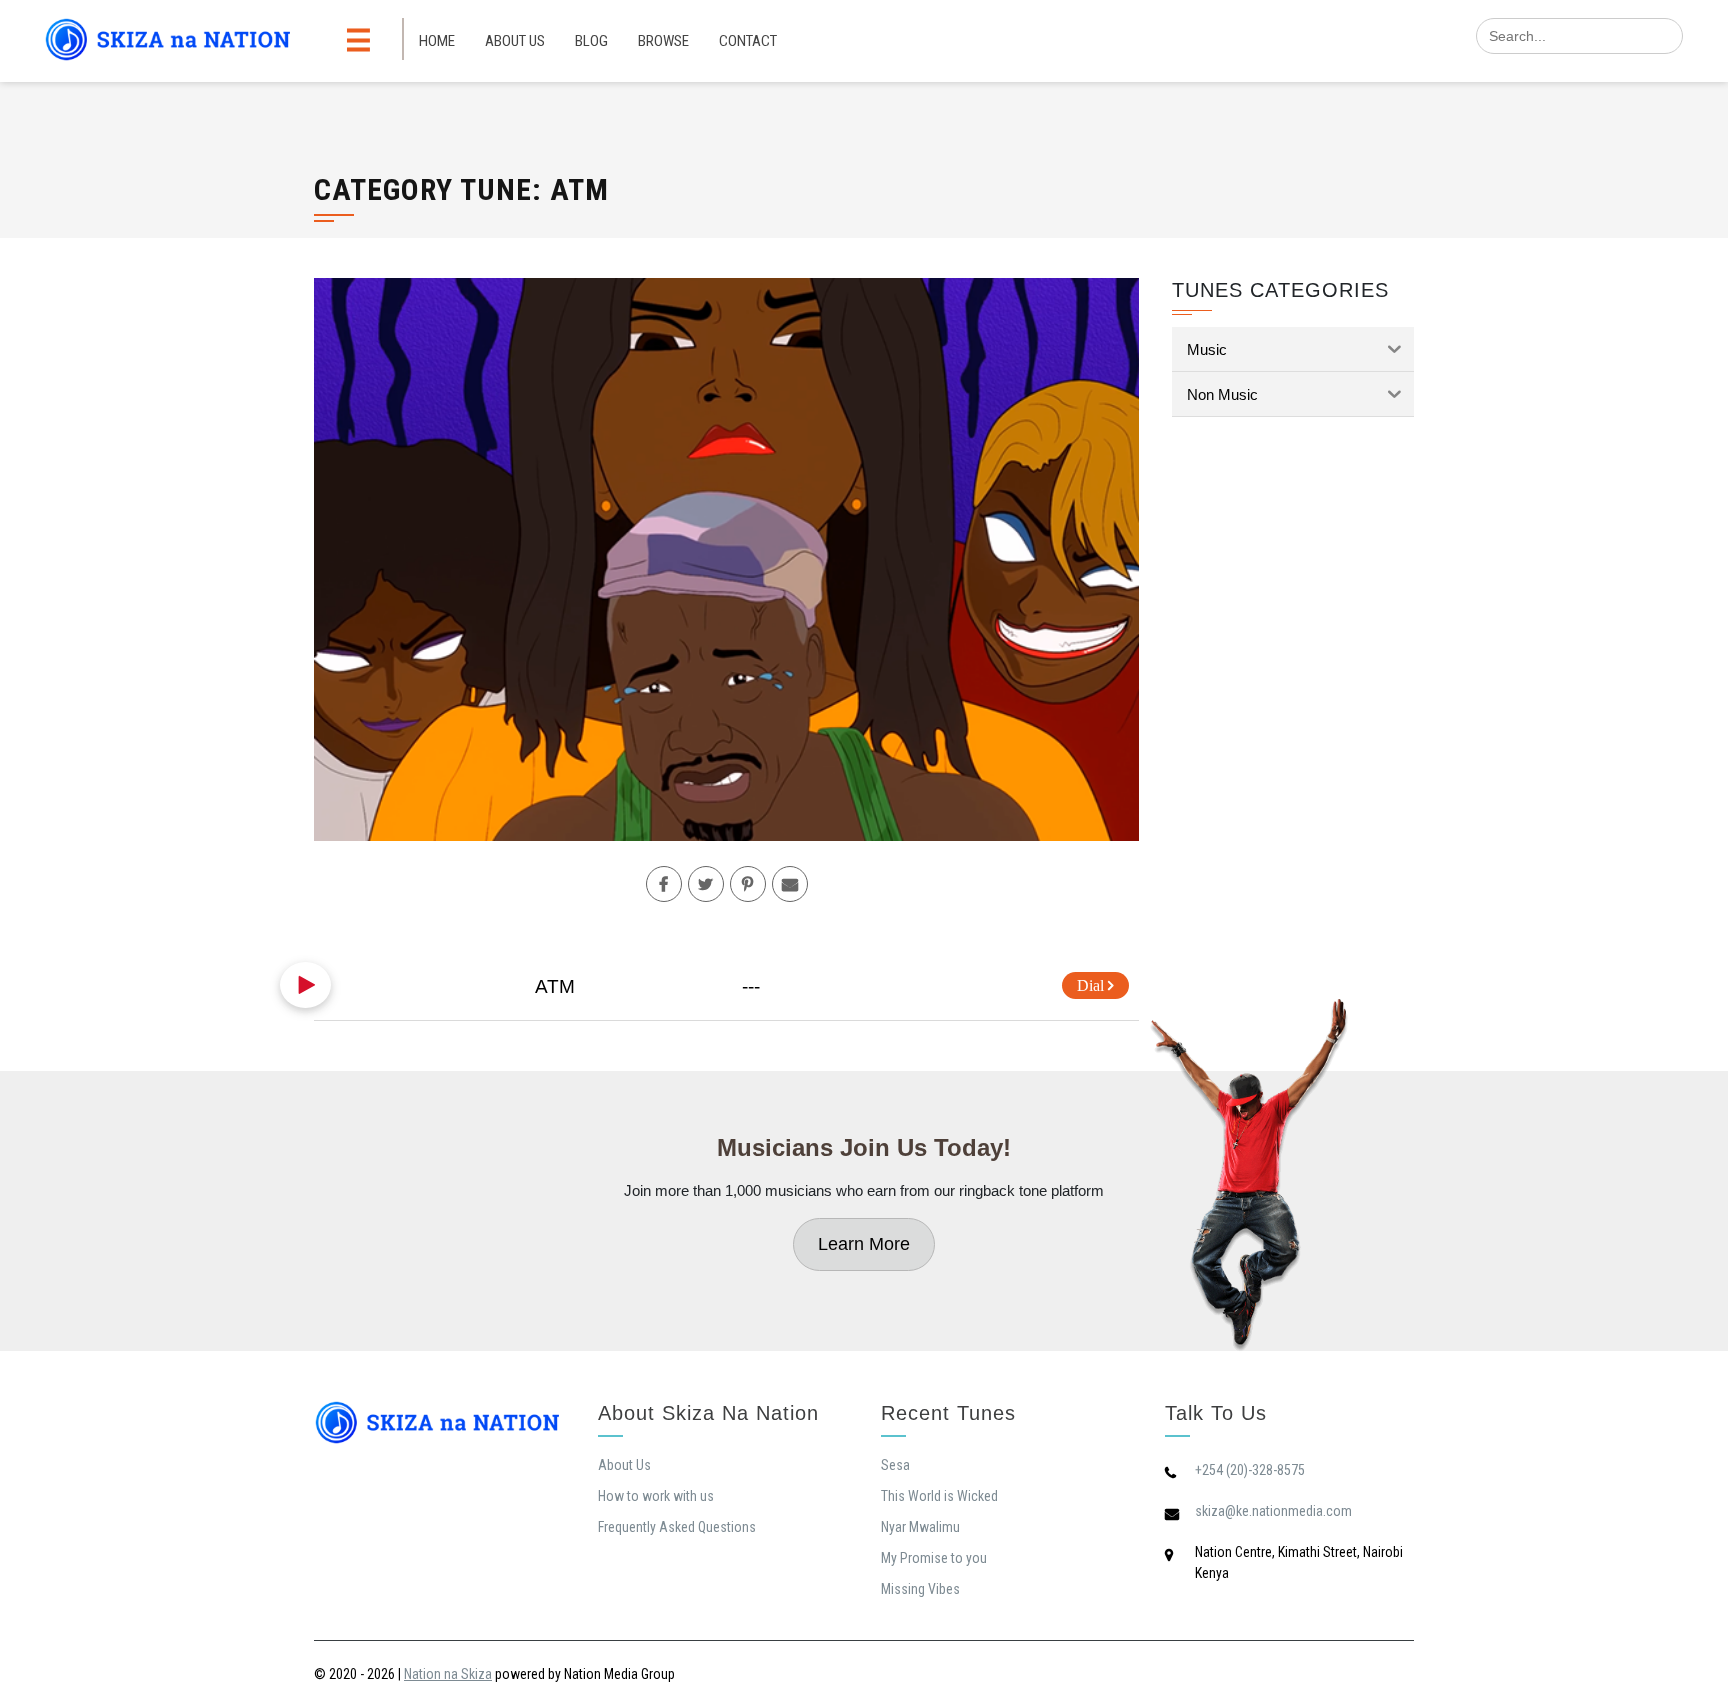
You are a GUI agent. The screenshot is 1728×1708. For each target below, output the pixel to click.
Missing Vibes (920, 1589)
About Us (515, 41)
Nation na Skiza (448, 1674)
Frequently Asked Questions (677, 1527)
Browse (663, 41)
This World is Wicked (939, 1496)
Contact (748, 41)
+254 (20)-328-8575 (1250, 1470)
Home (437, 41)
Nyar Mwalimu (920, 1527)
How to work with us (656, 1496)
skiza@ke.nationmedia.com (1273, 1511)
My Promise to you (934, 1558)
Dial (1092, 985)
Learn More (864, 1244)
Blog (591, 41)
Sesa (895, 1465)
